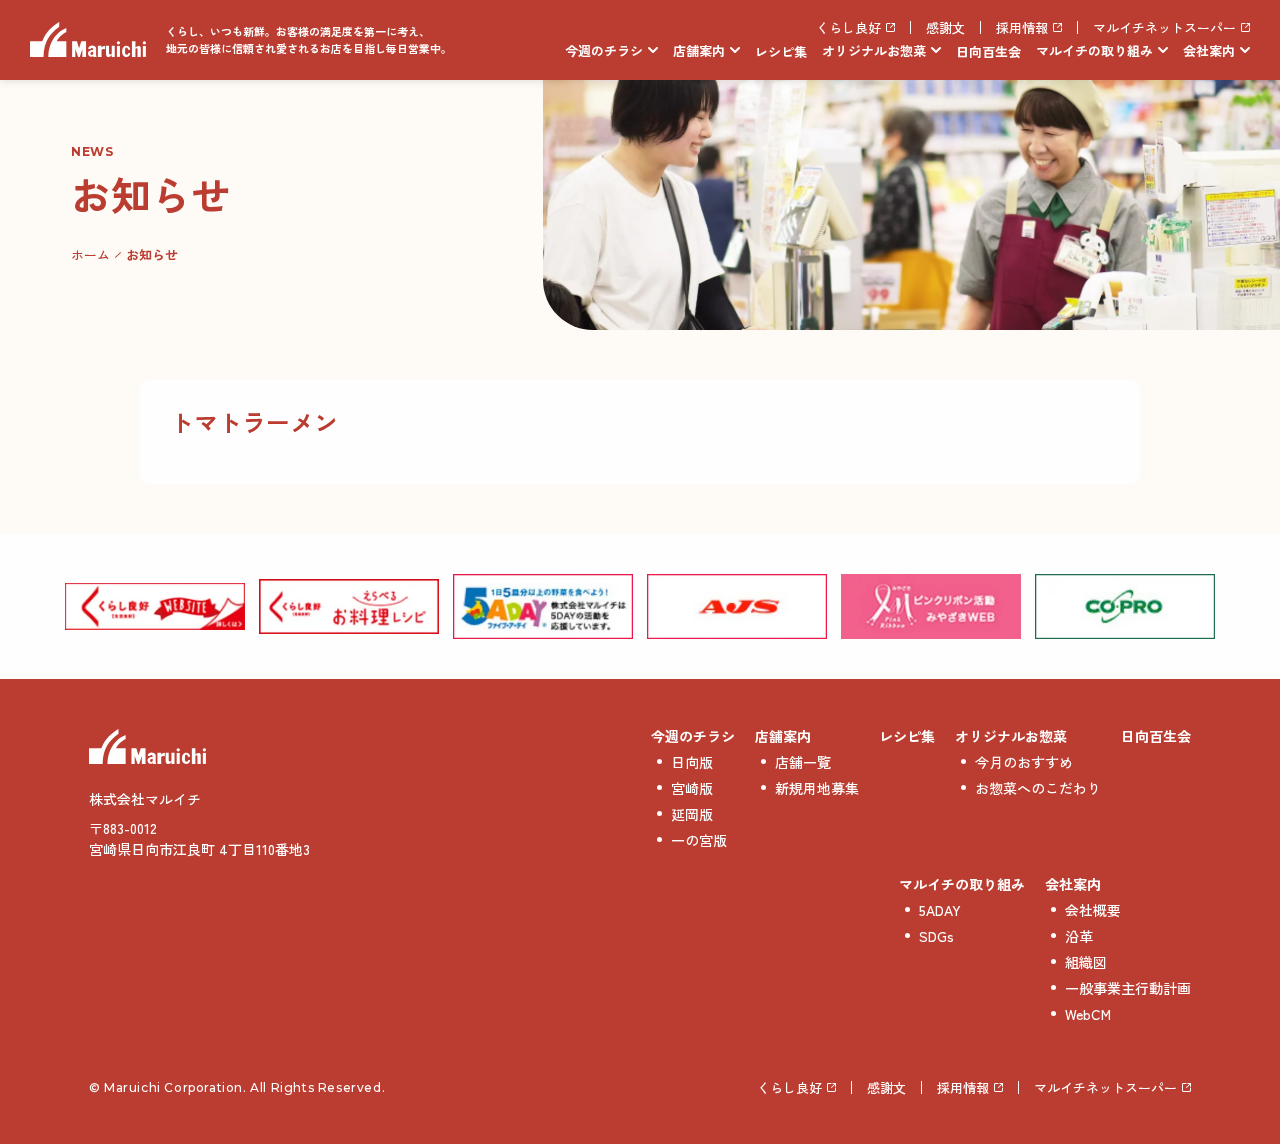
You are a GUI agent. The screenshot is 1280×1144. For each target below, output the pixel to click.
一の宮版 (699, 840)
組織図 (1086, 962)
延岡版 (692, 814)
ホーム (90, 254)
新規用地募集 (817, 788)
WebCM (1088, 1014)
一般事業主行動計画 (1128, 988)
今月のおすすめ (1024, 762)
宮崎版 (692, 788)
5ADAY (940, 910)
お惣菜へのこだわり (1038, 788)
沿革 (1079, 936)
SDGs (936, 936)
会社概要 (1093, 910)
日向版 (692, 762)
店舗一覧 (803, 762)
